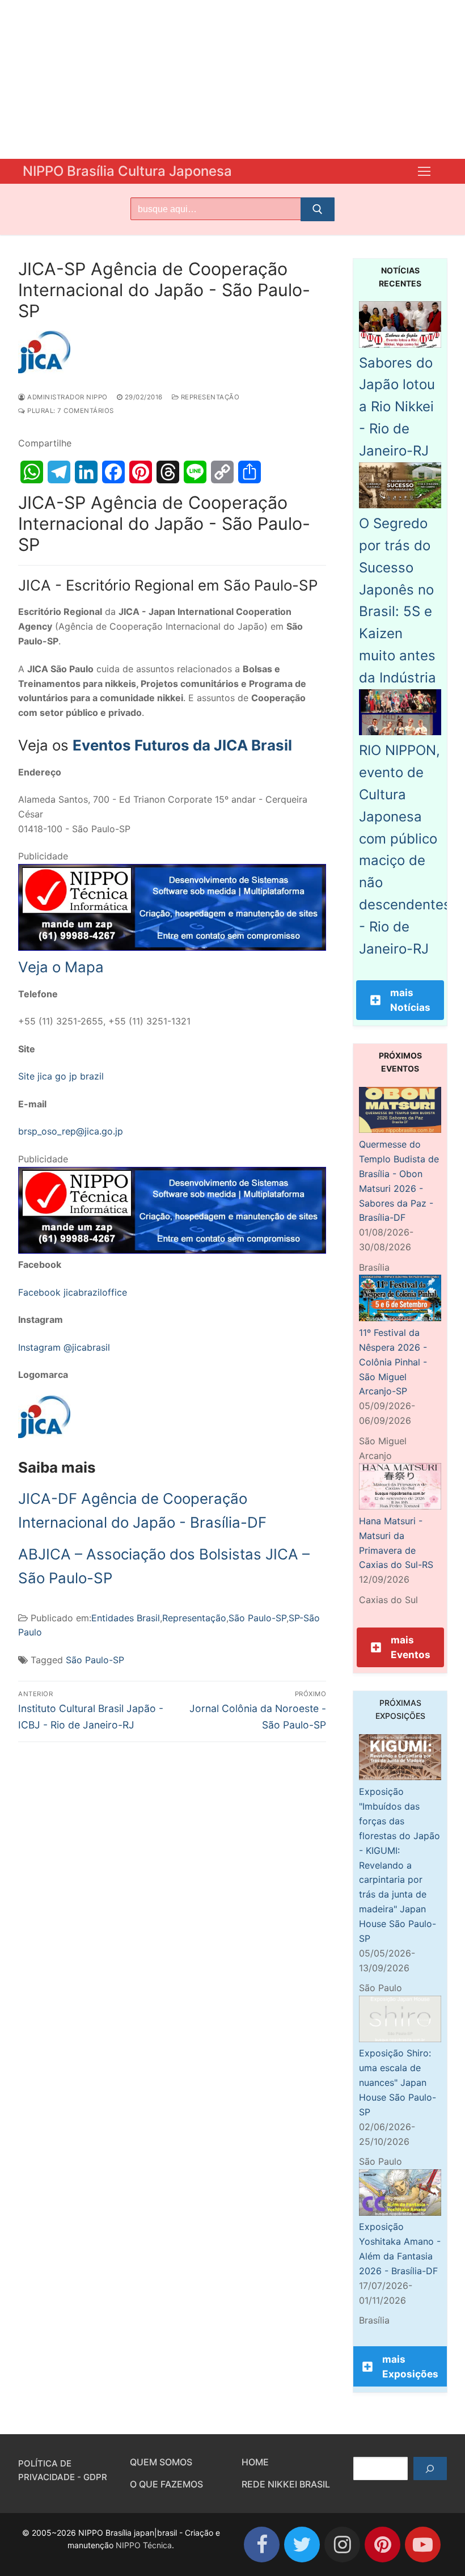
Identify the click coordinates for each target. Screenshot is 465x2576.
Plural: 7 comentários (70, 411)
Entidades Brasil (126, 1618)
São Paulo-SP (257, 1618)
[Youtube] (423, 2545)
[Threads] (168, 472)
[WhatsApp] (32, 472)
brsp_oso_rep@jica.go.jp (71, 1131)
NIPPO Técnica (144, 2545)
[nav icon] (424, 171)
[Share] (250, 472)
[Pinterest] (141, 472)
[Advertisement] (232, 79)
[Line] (195, 472)
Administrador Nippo (67, 397)
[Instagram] (342, 2545)
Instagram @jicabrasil (64, 1347)
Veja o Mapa (61, 967)
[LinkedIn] (86, 472)
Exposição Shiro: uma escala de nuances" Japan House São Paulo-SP (398, 2082)
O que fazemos (166, 2484)
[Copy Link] (222, 472)
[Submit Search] (318, 209)
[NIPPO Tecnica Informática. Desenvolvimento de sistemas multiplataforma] (172, 947)
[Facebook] (113, 472)
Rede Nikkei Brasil (286, 2484)
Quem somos (161, 2462)
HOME (255, 2462)
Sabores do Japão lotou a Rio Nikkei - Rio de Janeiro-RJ (397, 407)
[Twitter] (302, 2545)
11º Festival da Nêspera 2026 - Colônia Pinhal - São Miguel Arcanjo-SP (393, 1362)
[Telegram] (59, 472)
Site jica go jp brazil (61, 1076)
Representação (209, 397)
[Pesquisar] (430, 2469)
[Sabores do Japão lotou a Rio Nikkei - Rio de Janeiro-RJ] (400, 344)
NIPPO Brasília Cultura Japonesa (127, 171)
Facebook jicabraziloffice (73, 1292)
